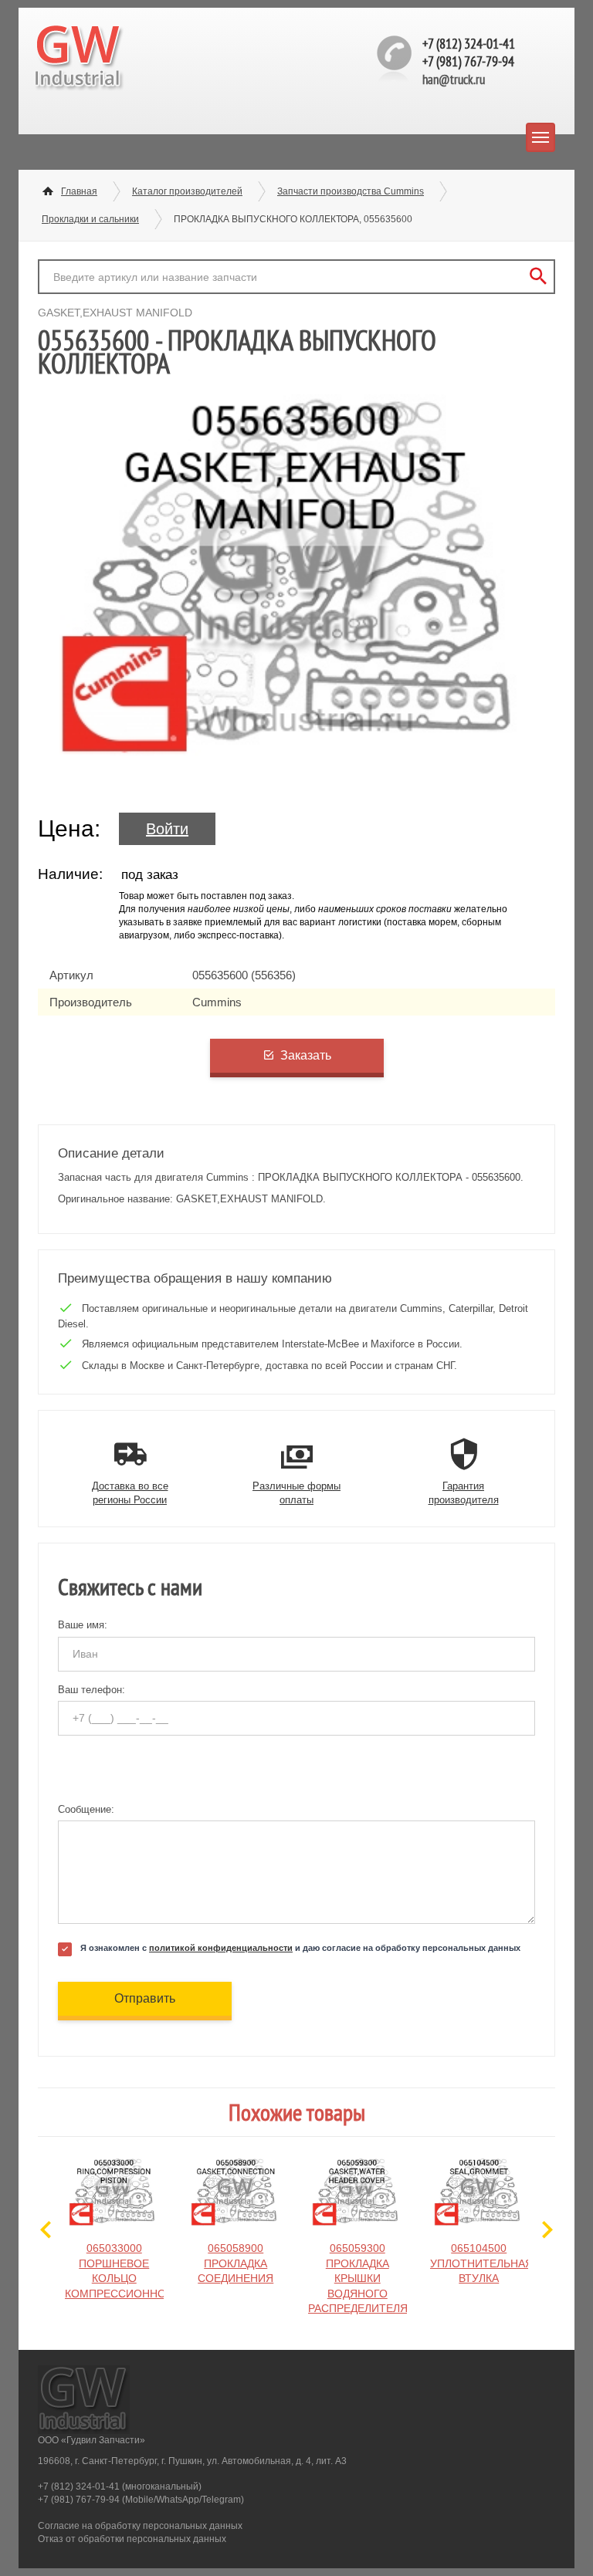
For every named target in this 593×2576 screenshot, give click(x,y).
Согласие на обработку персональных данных (140, 2526)
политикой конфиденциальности (221, 1948)
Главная (79, 191)
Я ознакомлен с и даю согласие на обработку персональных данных (300, 1948)
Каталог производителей (187, 191)
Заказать (306, 1055)
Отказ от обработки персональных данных (132, 2539)
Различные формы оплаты (296, 1493)
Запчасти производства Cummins (351, 191)
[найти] (538, 277)
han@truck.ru (454, 79)
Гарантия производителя (464, 1493)
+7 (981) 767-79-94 (468, 61)
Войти (167, 829)
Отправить (145, 1998)
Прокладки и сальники (90, 219)
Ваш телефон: (91, 1690)
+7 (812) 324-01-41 (469, 44)
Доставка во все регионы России (130, 1493)
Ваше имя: (83, 1625)
